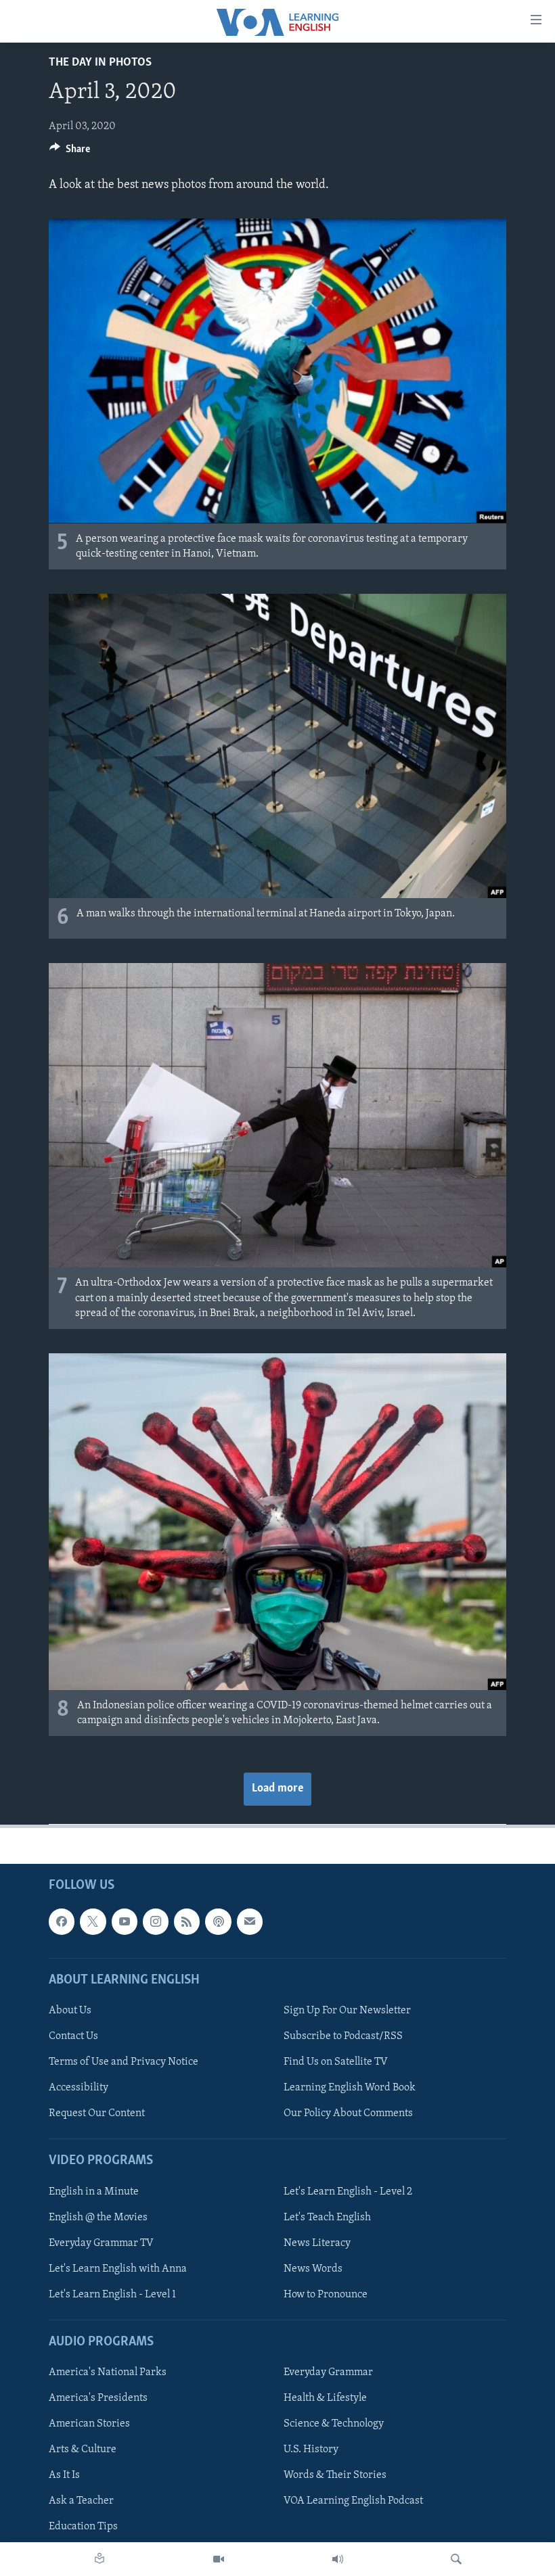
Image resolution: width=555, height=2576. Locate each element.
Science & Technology (334, 2424)
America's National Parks (108, 2372)
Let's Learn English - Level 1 (112, 2295)
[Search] (456, 2559)
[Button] (70, 152)
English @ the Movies (98, 2218)
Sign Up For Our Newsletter (347, 2011)
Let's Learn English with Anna (118, 2269)
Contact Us (73, 2036)
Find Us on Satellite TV (336, 2062)
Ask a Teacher (81, 2501)
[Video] (219, 2559)
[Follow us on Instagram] (156, 1921)
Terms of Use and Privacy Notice (124, 2062)
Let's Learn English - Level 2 (348, 2192)
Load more (277, 1789)
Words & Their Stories (335, 2475)
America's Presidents (98, 2398)
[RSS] (187, 1921)
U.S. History (311, 2450)
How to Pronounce (326, 2295)
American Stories (89, 2424)
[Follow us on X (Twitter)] (93, 1921)
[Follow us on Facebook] (62, 1921)
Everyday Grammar (328, 2372)
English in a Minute (94, 2192)
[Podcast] (218, 1921)
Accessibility (79, 2088)
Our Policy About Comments (348, 2113)
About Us (70, 2011)
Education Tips (83, 2527)
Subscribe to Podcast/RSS (343, 2036)
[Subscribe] (250, 1921)
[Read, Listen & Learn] (99, 2559)
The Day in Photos (100, 63)
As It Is (64, 2475)
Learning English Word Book (350, 2088)
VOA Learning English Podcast (353, 2501)
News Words (313, 2269)
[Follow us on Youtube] (125, 1921)
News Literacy (317, 2243)
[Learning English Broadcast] (338, 2559)
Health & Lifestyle (325, 2398)
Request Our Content (97, 2113)
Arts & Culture (83, 2450)
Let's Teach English (327, 2218)
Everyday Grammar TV (101, 2243)
